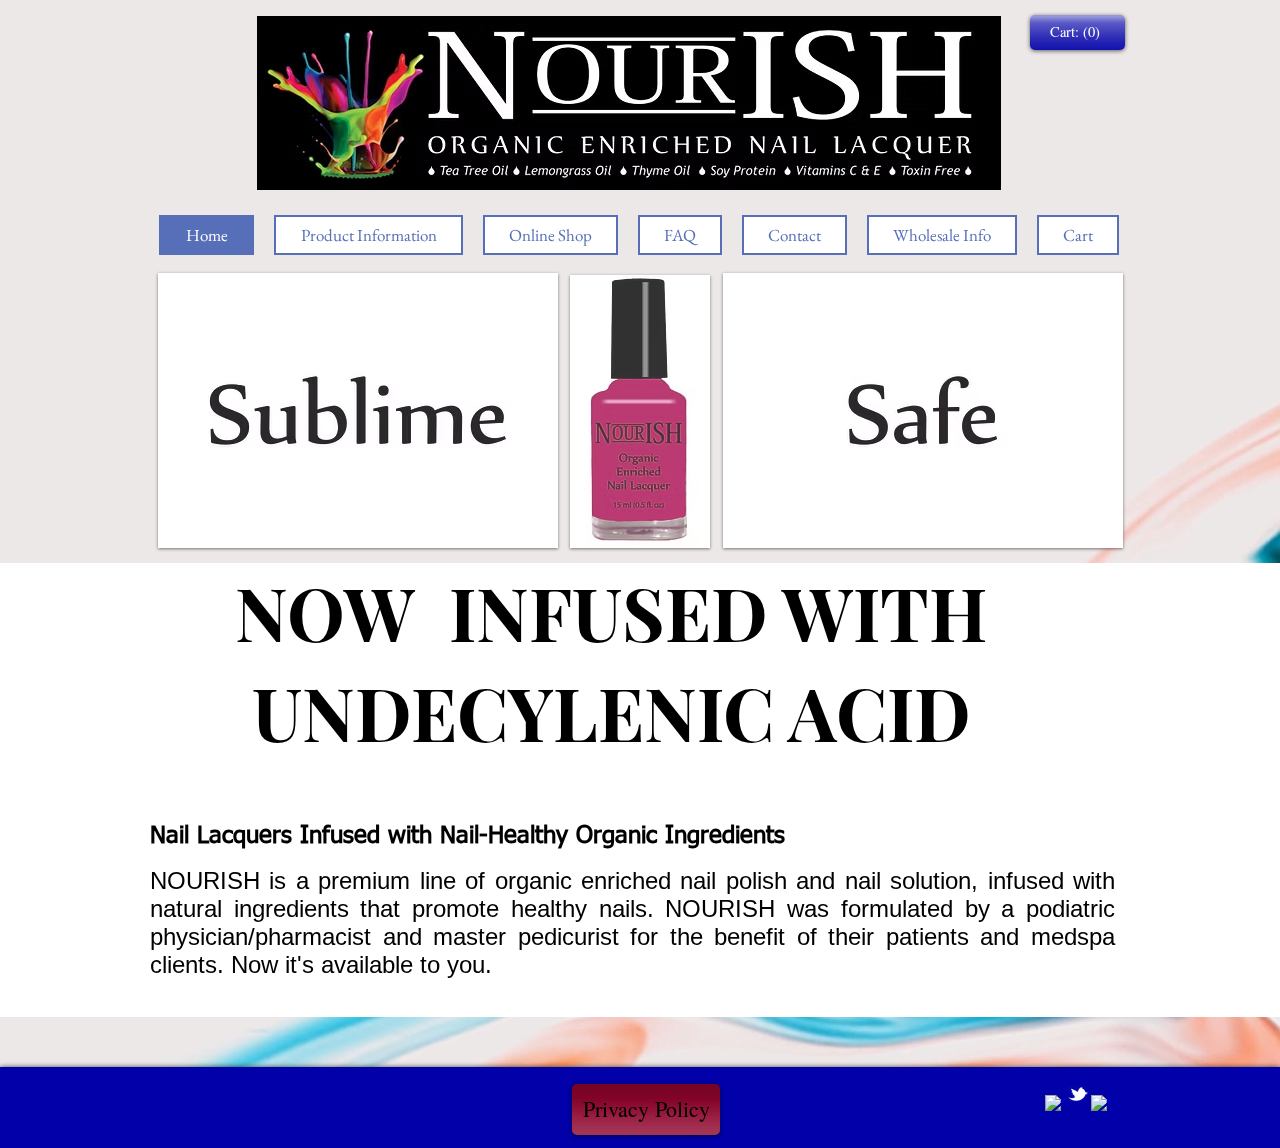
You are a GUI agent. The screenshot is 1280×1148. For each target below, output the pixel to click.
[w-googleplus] (1101, 1105)
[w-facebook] (1055, 1105)
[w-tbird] (1078, 1094)
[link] (1076, 32)
